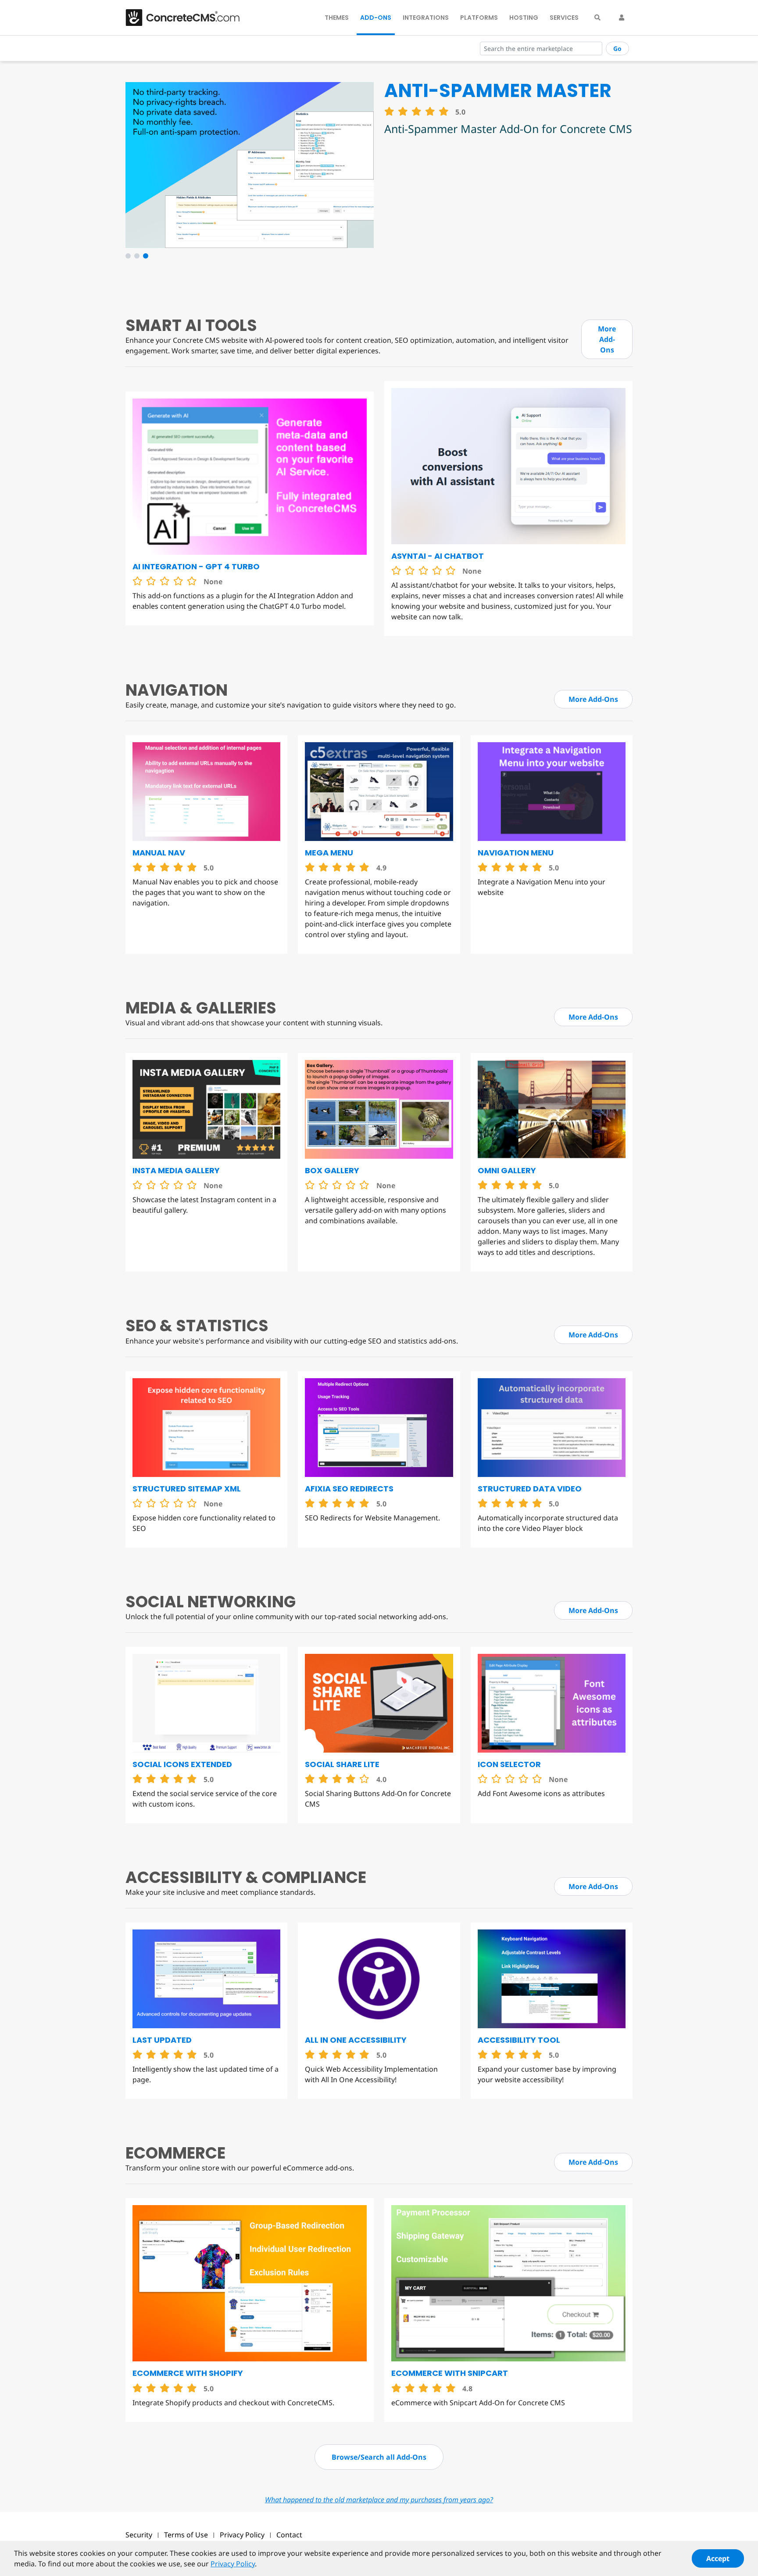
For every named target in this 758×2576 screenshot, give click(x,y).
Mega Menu (329, 853)
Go (617, 49)
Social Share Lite (342, 1764)
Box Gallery (332, 1170)
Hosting (524, 18)
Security (139, 2535)
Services (564, 18)
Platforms (479, 18)
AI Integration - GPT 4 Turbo (196, 566)
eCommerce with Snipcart (450, 2373)
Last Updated (162, 2040)
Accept (718, 2558)
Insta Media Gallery (176, 1170)
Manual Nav (159, 853)
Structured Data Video (530, 1489)
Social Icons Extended (182, 1764)
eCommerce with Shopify (188, 2373)
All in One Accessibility (356, 2040)
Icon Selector (509, 1764)
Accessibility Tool (519, 2040)
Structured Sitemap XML (187, 1489)
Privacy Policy (242, 2535)
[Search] (597, 18)
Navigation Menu (516, 853)
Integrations (426, 18)
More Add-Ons (607, 339)
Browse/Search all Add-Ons (379, 2457)
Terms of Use (186, 2535)
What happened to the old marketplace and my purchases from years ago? (379, 2500)
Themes (337, 18)
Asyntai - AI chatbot (438, 556)
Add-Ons (376, 18)
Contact (289, 2535)
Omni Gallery (507, 1170)
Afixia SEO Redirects (349, 1489)
